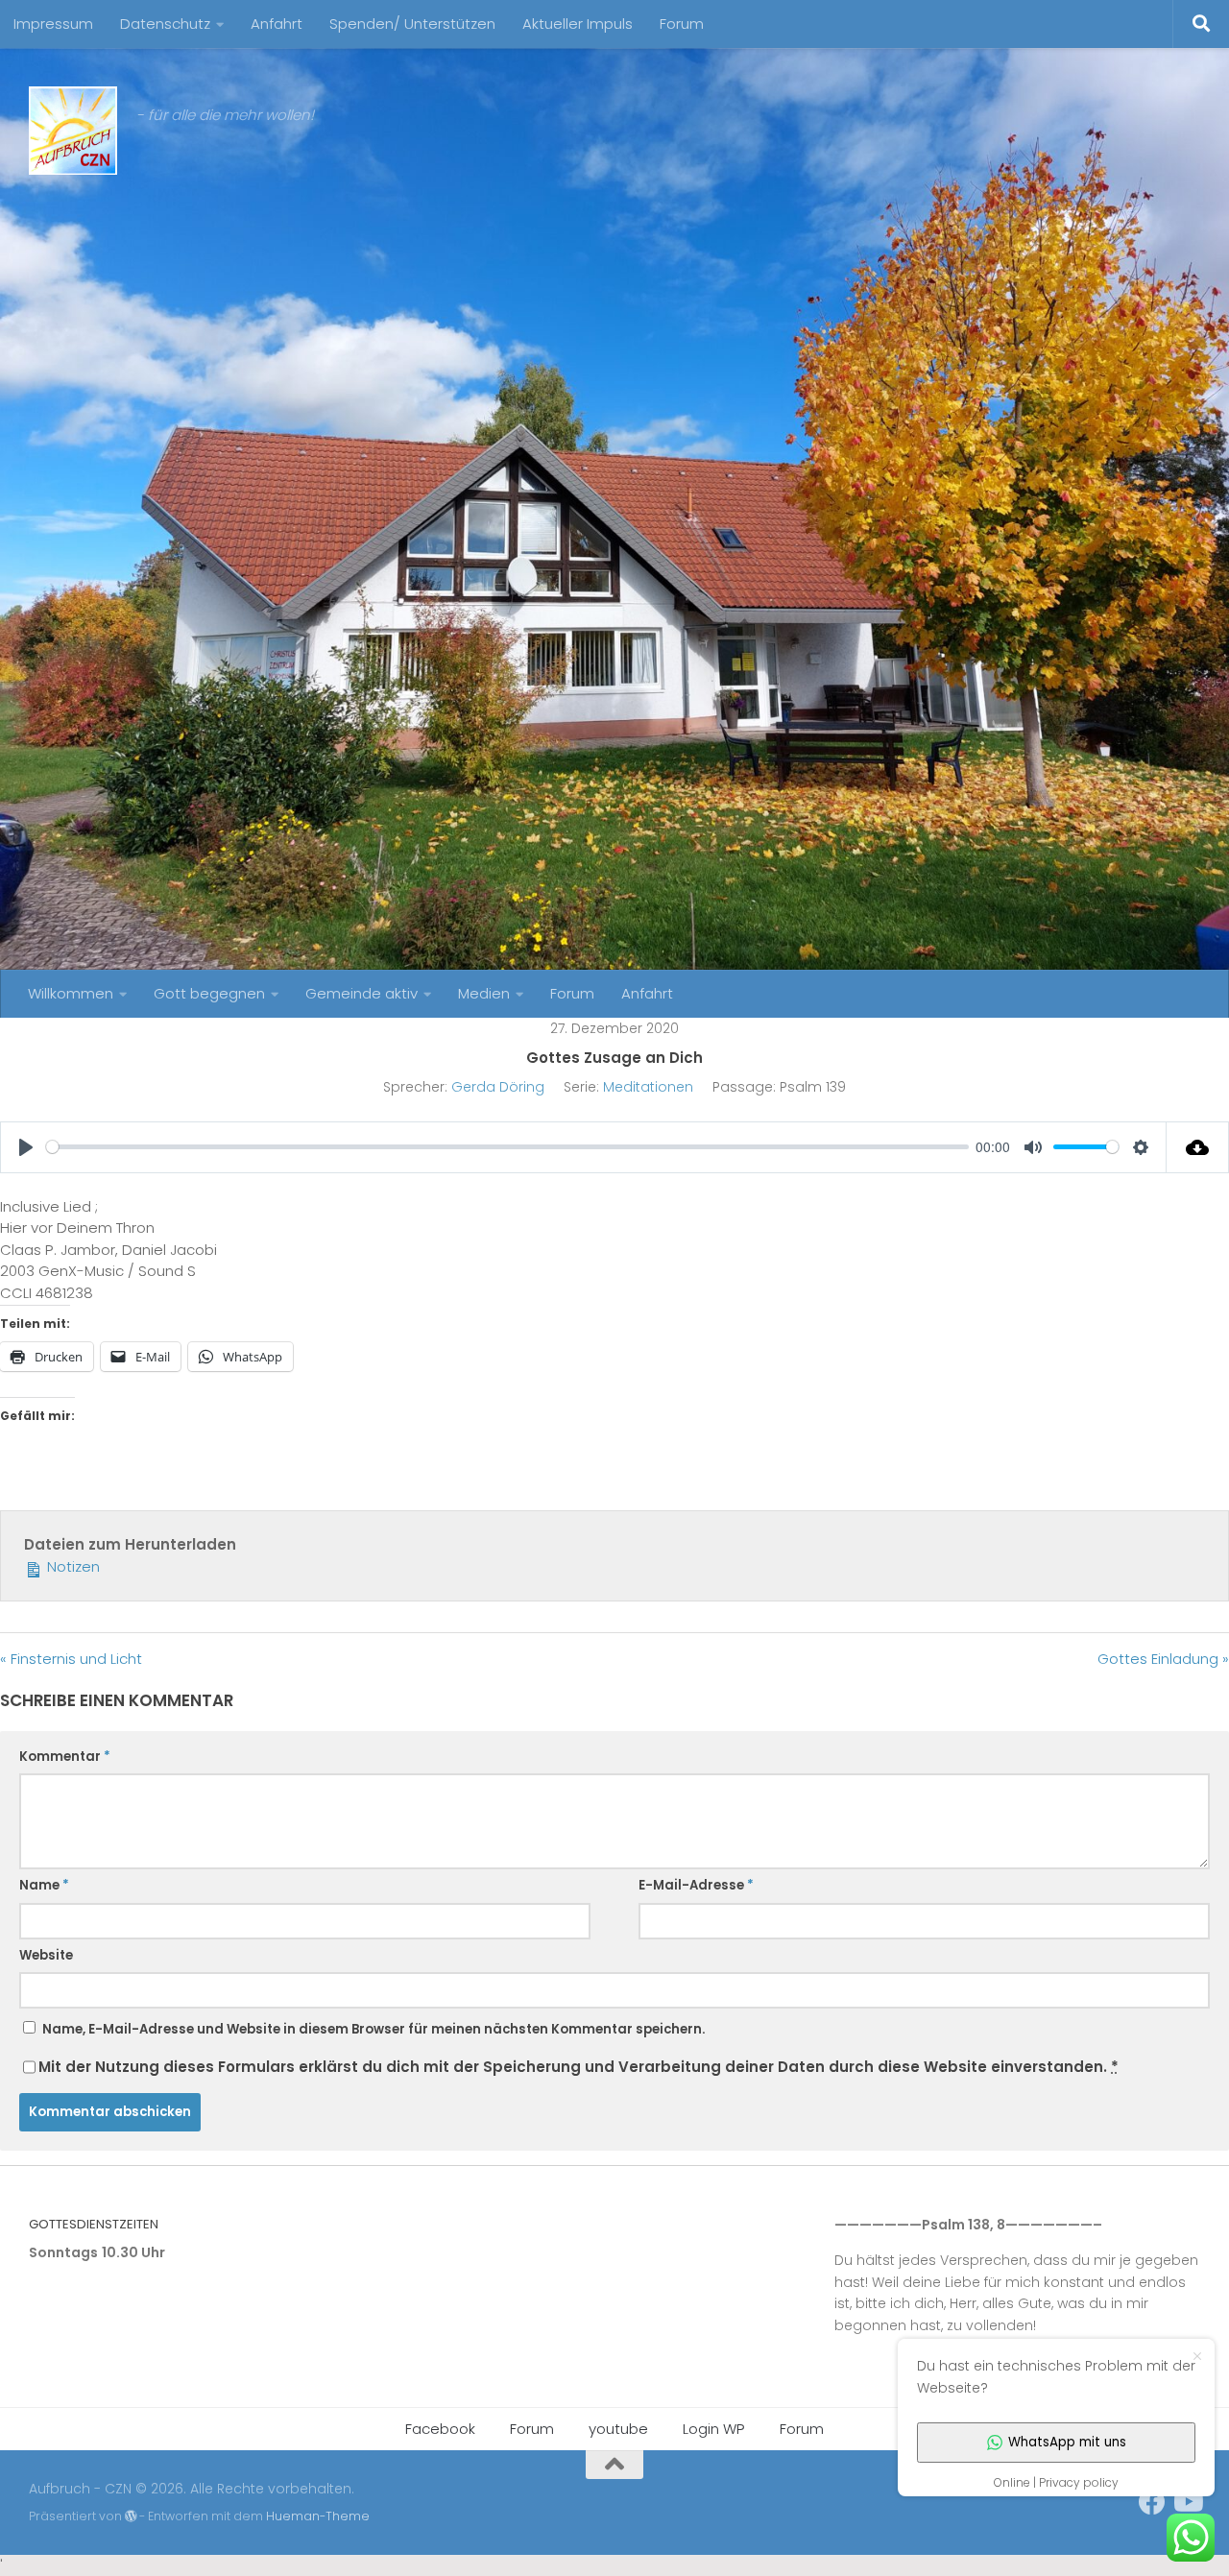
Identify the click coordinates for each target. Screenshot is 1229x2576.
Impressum (53, 24)
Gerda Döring (498, 1087)
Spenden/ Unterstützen (412, 24)
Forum (682, 24)
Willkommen (71, 993)
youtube (618, 2429)
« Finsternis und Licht (71, 1659)
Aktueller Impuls (578, 24)
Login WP (714, 2429)
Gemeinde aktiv (361, 993)
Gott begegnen (209, 993)
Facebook (440, 2429)
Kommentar (65, 1757)
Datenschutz (165, 24)
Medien (484, 993)
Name (44, 1885)
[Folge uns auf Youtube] (1187, 2502)
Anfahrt (277, 24)
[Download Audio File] (1198, 1147)
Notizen (72, 1566)
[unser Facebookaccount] (1152, 2502)
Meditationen (648, 1087)
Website (46, 1955)
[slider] (507, 1147)
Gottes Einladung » (1163, 1659)
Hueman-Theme (318, 2516)
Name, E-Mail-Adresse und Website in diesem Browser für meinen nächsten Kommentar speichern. (374, 2029)
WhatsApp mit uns (1067, 2442)
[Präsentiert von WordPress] (131, 2516)
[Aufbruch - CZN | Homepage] (73, 131)
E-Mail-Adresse (696, 1885)
